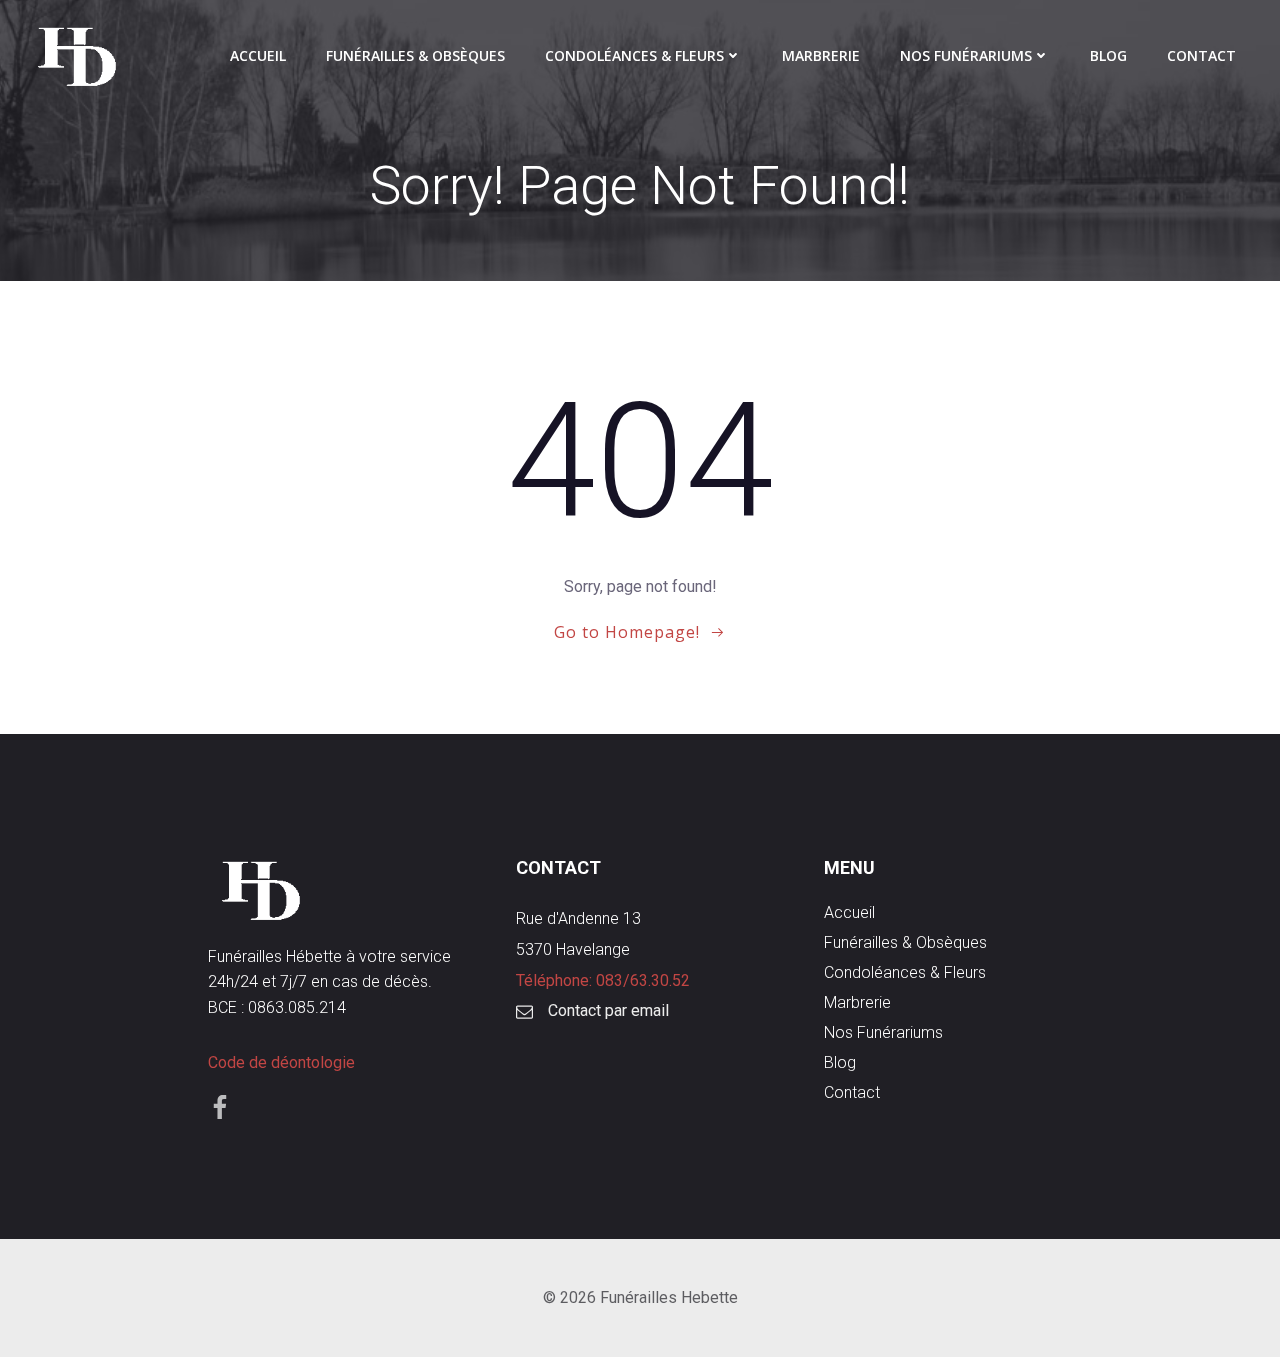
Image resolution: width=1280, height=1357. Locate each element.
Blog (1108, 55)
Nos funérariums (966, 55)
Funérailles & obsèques (415, 55)
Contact (1201, 55)
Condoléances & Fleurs (634, 55)
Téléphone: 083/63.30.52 (603, 980)
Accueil (258, 55)
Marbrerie (821, 55)
